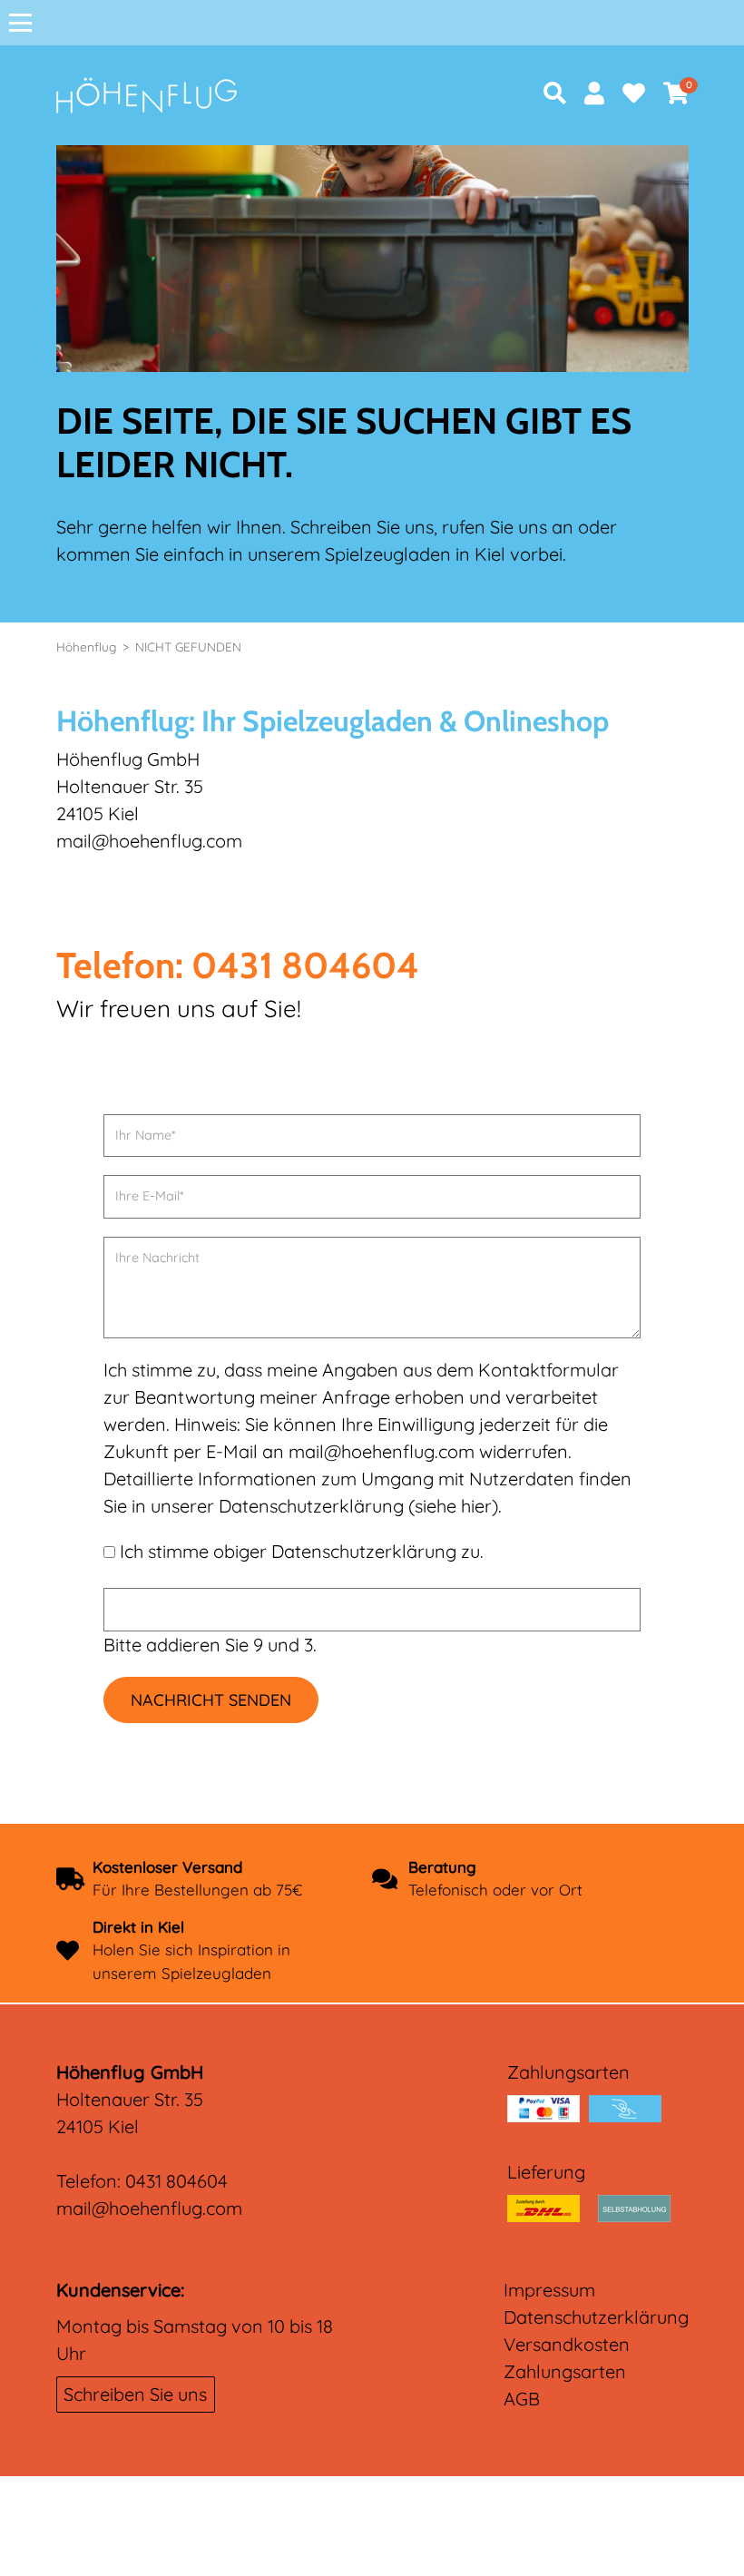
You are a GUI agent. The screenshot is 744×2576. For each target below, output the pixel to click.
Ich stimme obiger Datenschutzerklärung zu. (302, 1551)
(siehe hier (450, 1506)
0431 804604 (176, 2181)
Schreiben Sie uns (135, 2394)
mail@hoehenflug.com (149, 2208)
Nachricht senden (211, 1700)
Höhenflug (86, 646)
